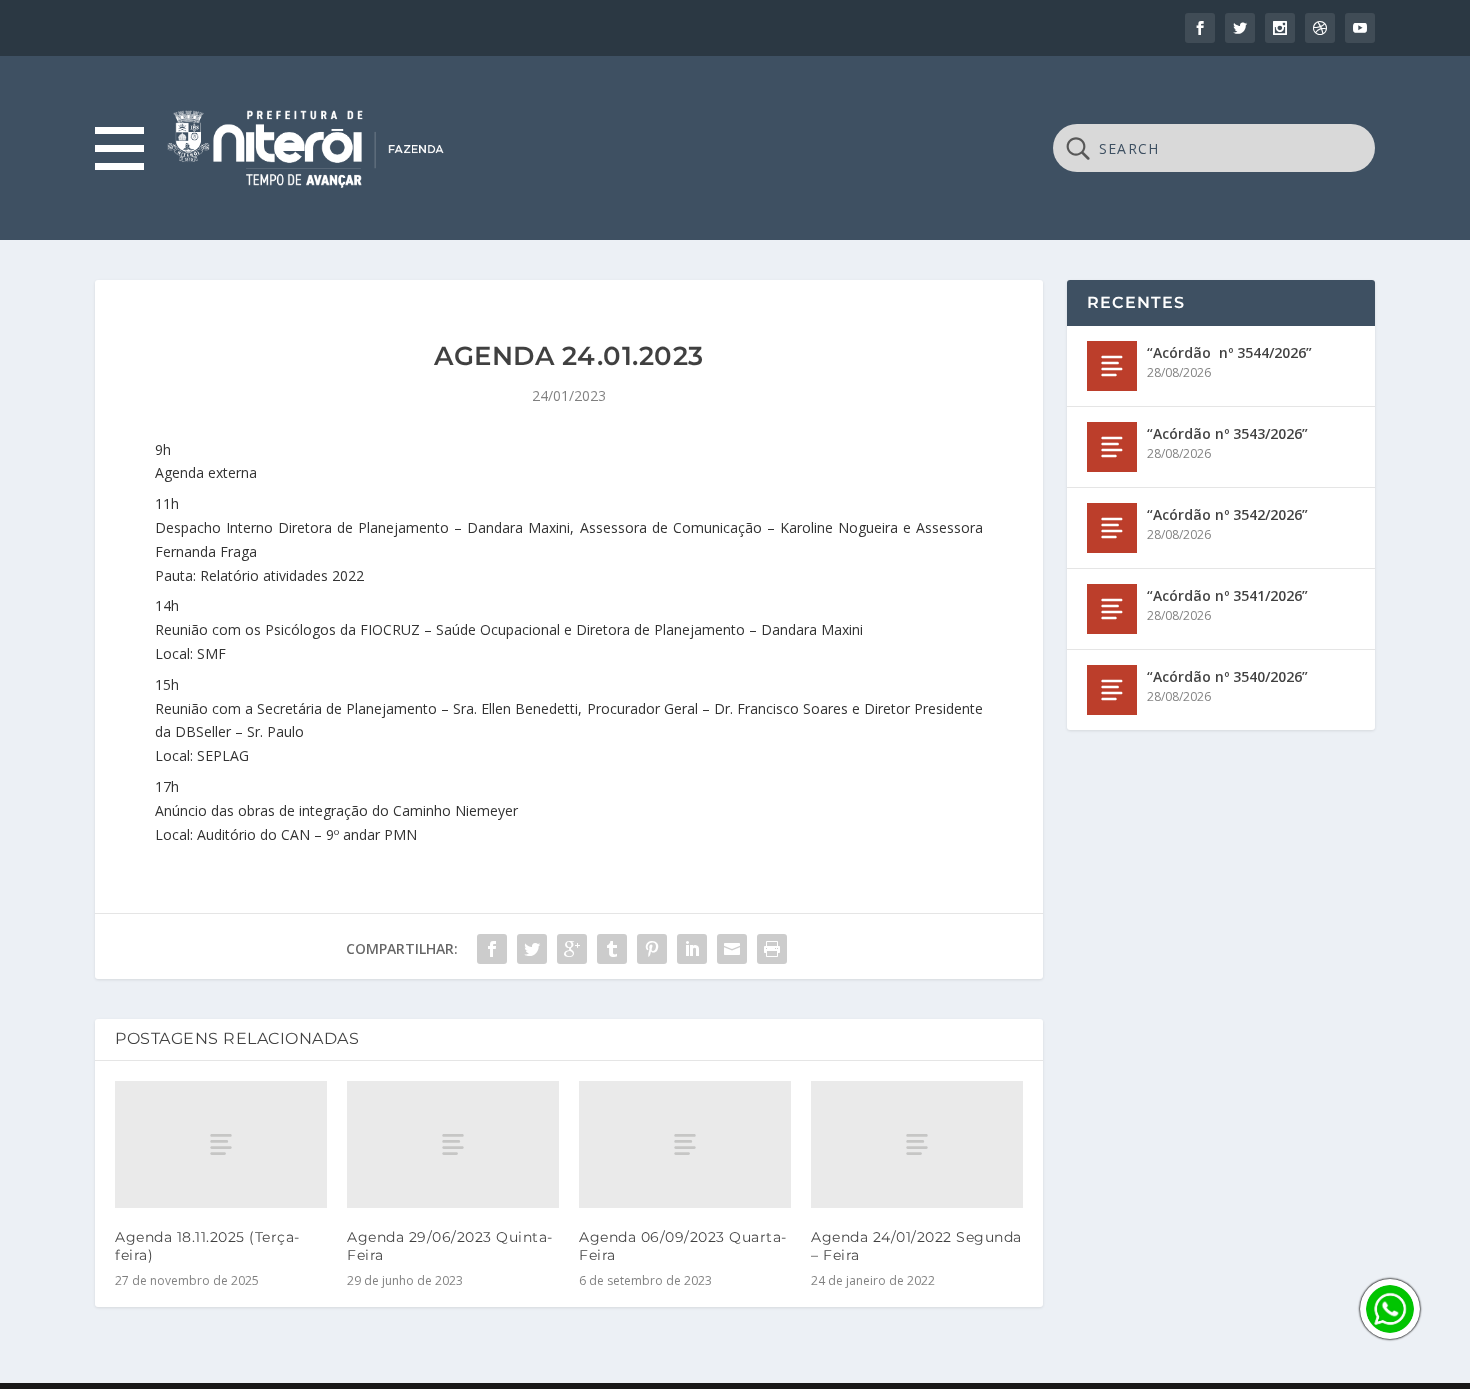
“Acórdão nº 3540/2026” (1227, 676)
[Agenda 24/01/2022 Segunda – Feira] (917, 1144)
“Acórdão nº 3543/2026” (1227, 433)
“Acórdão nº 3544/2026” (1229, 352)
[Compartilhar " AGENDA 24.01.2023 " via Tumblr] (612, 949)
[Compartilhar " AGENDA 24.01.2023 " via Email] (732, 949)
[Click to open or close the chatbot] (1390, 1309)
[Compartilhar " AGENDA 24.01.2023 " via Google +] (572, 949)
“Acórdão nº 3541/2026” (1227, 595)
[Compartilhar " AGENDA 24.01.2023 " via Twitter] (532, 949)
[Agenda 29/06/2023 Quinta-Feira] (453, 1144)
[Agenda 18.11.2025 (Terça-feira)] (221, 1144)
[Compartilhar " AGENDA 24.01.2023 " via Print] (772, 949)
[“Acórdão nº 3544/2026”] (1112, 366)
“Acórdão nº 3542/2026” (1227, 514)
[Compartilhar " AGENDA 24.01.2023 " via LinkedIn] (692, 949)
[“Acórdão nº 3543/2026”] (1112, 447)
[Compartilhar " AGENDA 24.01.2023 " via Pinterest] (652, 949)
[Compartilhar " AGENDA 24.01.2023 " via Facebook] (492, 949)
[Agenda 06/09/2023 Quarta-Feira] (685, 1144)
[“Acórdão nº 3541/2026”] (1112, 609)
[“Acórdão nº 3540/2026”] (1112, 690)
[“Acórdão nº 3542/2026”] (1112, 528)
